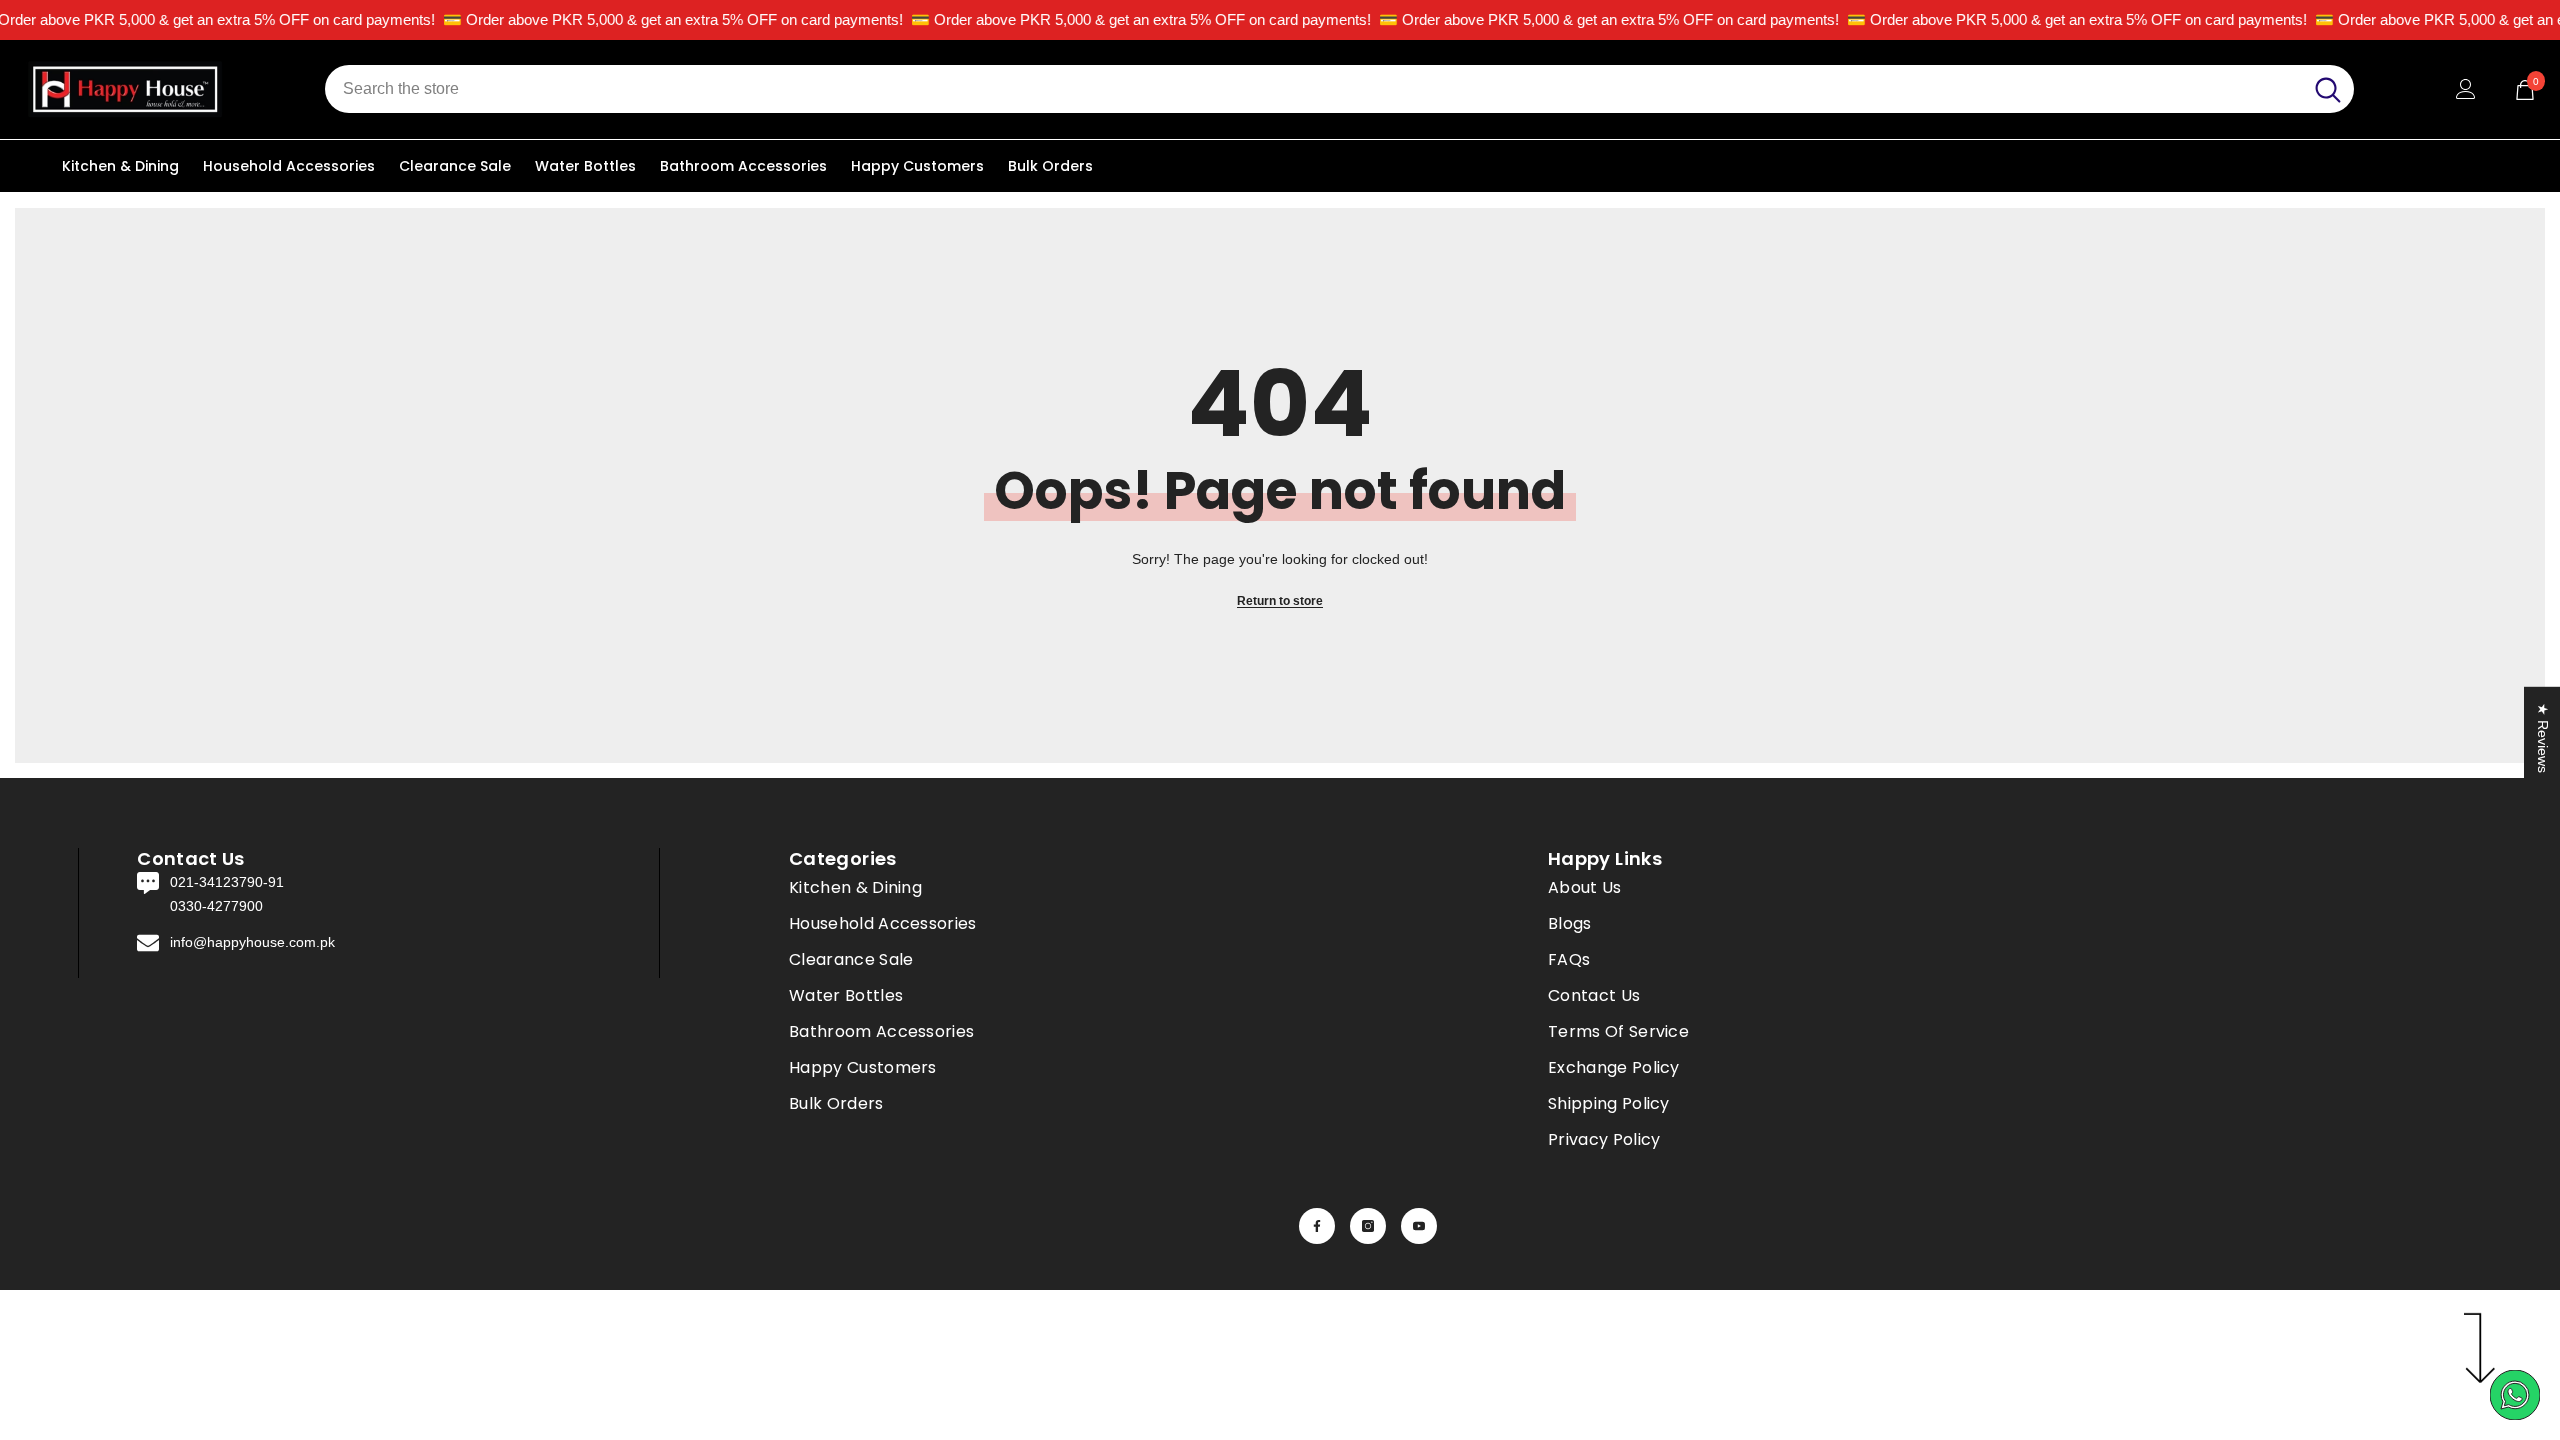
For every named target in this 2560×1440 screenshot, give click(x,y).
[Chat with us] (2515, 1395)
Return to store (1280, 601)
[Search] (1339, 89)
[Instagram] (1368, 1226)
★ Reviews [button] (2543, 738)
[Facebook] (1317, 1226)
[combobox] (1313, 89)
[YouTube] (1419, 1226)
